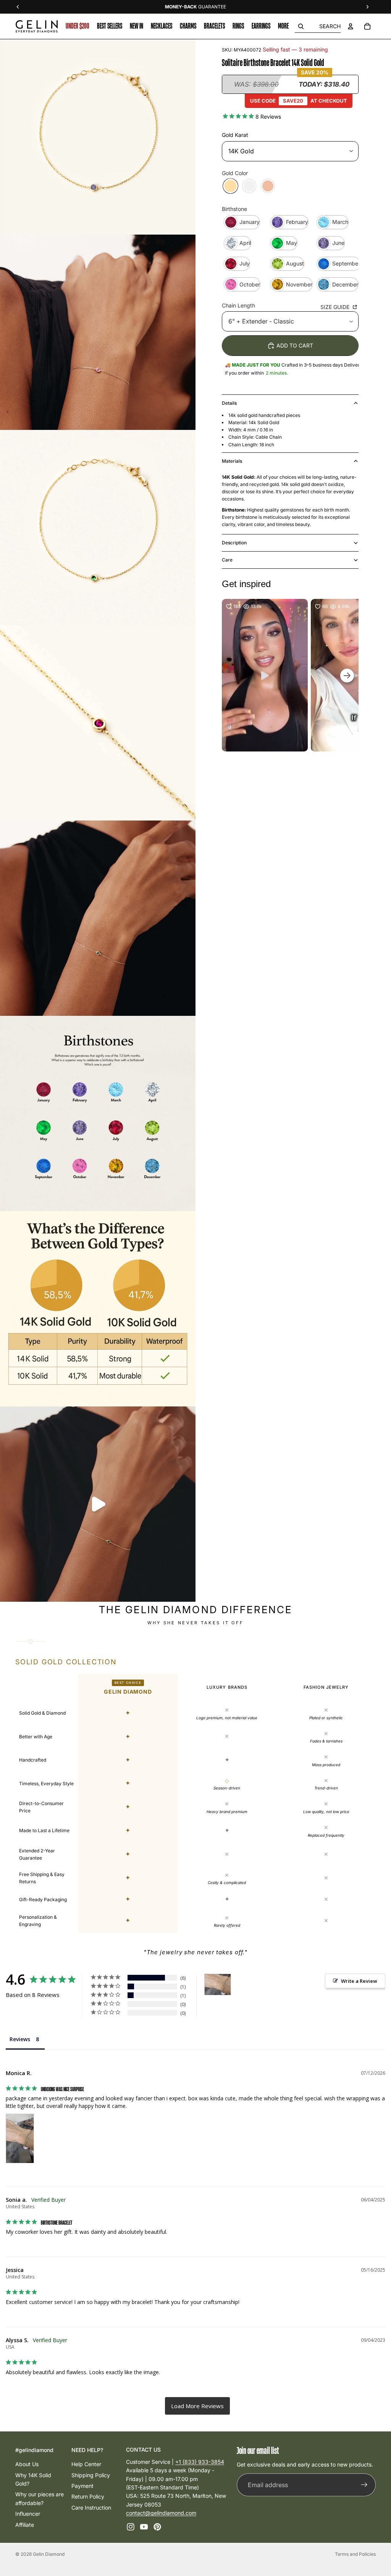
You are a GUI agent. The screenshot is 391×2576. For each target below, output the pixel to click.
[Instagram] (131, 2527)
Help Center (86, 2464)
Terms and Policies (355, 2554)
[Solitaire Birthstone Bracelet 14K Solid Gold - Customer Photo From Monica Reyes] (218, 1985)
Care (227, 560)
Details (229, 403)
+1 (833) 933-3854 (200, 2462)
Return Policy (88, 2497)
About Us (27, 2464)
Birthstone (234, 209)
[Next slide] (334, 763)
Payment (82, 2486)
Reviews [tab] (20, 2039)
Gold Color (235, 173)
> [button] (197, 2406)
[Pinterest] (157, 2527)
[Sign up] (364, 2485)
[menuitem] (283, 26)
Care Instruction (91, 2508)
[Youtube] (144, 2527)
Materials (232, 461)
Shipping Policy (91, 2475)
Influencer (28, 2514)
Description (234, 543)
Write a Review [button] (359, 1981)
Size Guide (336, 307)
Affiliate (25, 2525)
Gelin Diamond (49, 2554)
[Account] (351, 26)
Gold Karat (235, 135)
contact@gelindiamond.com (161, 2513)
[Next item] (347, 675)
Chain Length (238, 305)
